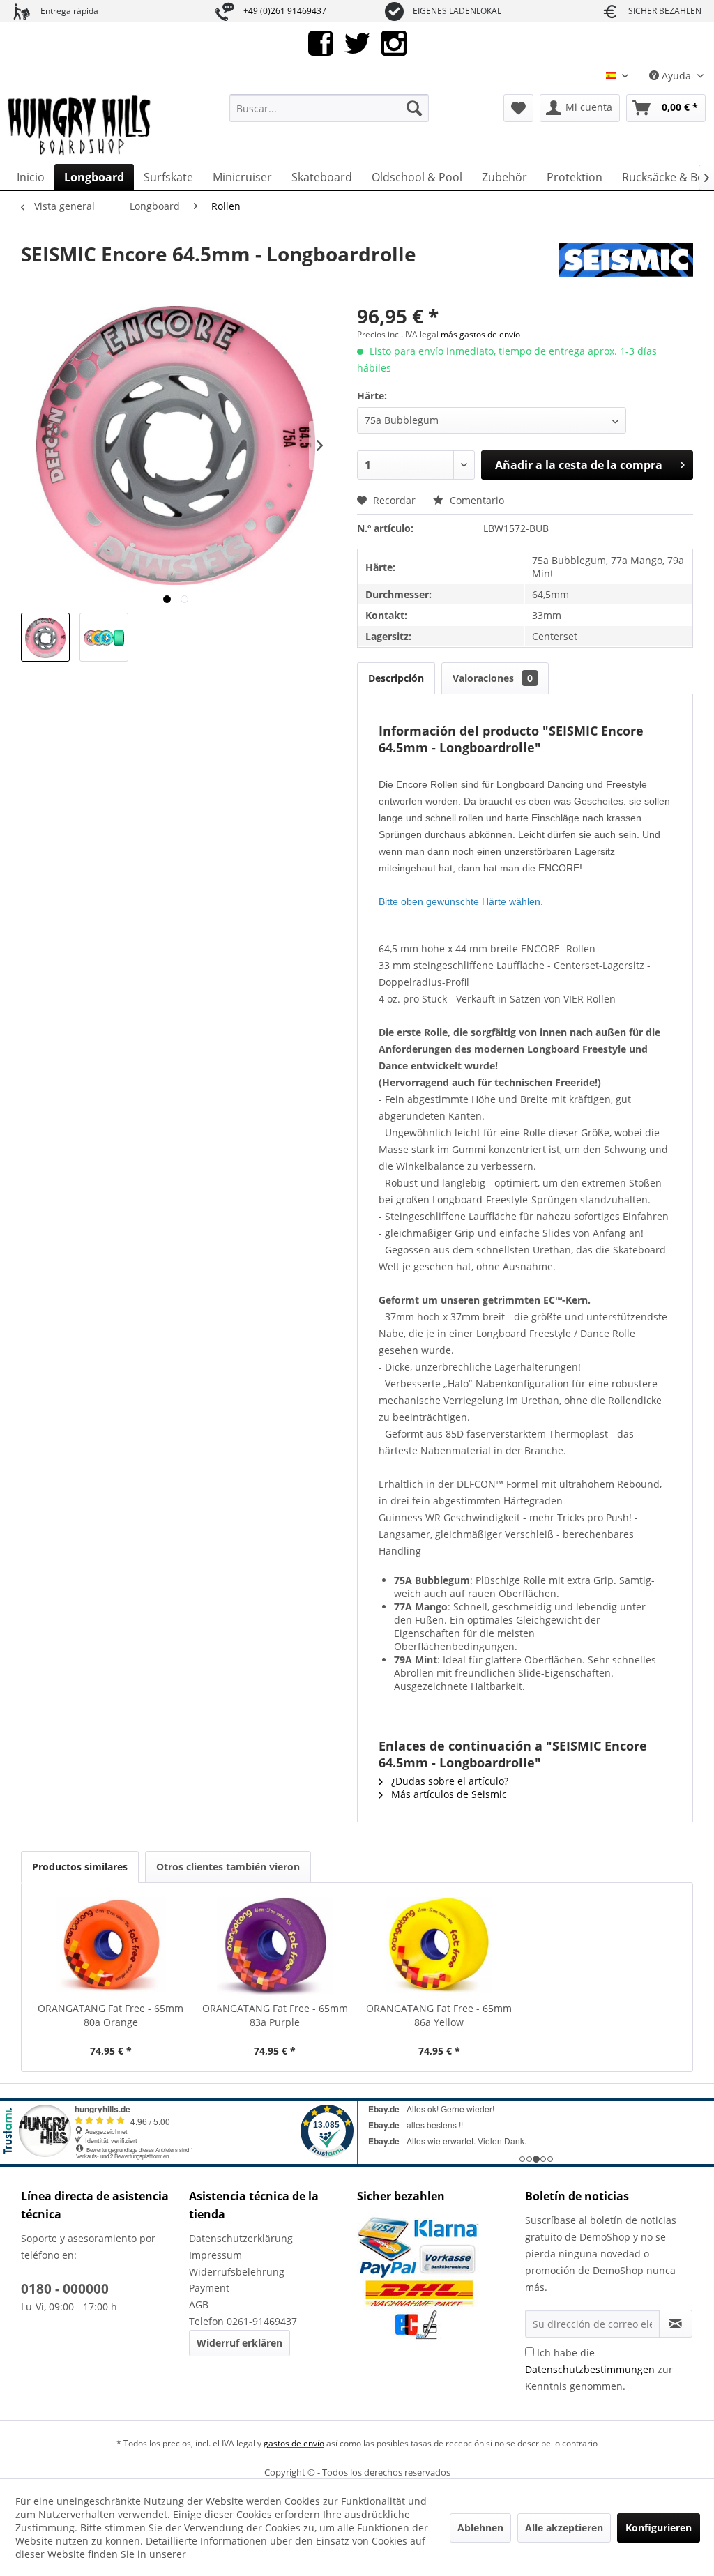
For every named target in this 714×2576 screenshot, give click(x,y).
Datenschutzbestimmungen (590, 2369)
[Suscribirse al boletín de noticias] (676, 2324)
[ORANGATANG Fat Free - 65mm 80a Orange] (111, 1946)
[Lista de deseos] (518, 108)
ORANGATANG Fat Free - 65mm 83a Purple (275, 2015)
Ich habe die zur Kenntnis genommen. (599, 2369)
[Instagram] (394, 42)
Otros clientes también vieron (228, 1867)
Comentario (476, 500)
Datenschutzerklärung (241, 2238)
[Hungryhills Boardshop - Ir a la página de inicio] (80, 125)
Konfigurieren (659, 2528)
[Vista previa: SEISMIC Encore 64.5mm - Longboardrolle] (45, 637)
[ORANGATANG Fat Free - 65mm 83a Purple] (275, 1946)
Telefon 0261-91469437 (243, 2321)
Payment (209, 2288)
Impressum (215, 2255)
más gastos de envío (480, 334)
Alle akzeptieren (564, 2528)
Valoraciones (493, 678)
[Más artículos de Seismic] (626, 268)
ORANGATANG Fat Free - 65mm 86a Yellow (439, 2015)
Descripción (396, 678)
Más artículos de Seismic (448, 1794)
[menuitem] (329, 108)
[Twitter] (357, 42)
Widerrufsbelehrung (237, 2272)
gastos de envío (294, 2443)
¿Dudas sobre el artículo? (448, 1781)
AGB (199, 2304)
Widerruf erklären (240, 2343)
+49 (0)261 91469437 (285, 11)
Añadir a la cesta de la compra (579, 465)
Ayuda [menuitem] (676, 76)
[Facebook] (321, 42)
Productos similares (80, 1867)
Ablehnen (480, 2528)
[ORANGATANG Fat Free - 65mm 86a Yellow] (439, 1946)
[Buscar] (414, 108)
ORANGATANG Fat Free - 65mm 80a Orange (111, 2015)
